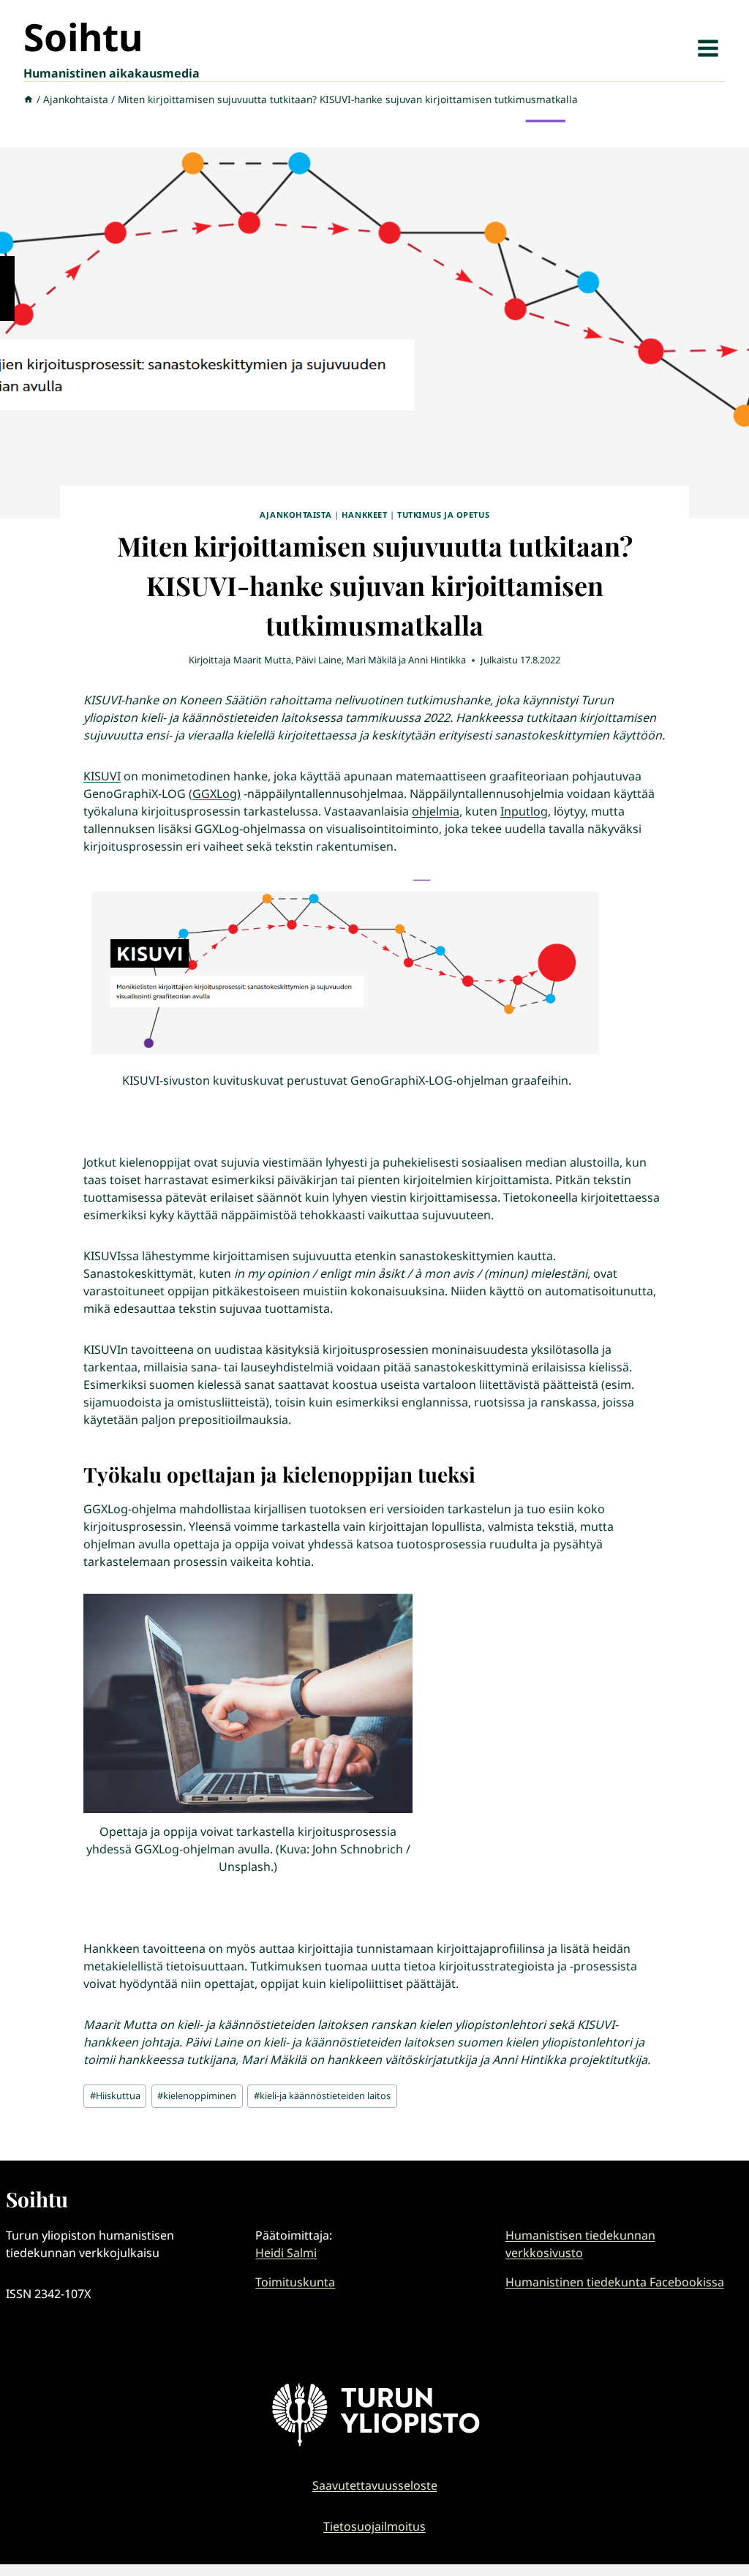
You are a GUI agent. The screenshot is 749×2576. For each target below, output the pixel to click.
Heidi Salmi (286, 2253)
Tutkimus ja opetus (443, 515)
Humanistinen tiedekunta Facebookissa (615, 2282)
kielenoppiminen (197, 2095)
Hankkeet (364, 515)
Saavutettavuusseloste (375, 2485)
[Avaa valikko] (708, 48)
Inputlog (524, 811)
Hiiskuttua (115, 2095)
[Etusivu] (29, 99)
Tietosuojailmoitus (374, 2526)
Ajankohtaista (296, 515)
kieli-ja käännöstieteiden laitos (322, 2095)
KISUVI (102, 776)
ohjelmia (436, 811)
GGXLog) (217, 794)
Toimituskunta (295, 2282)
